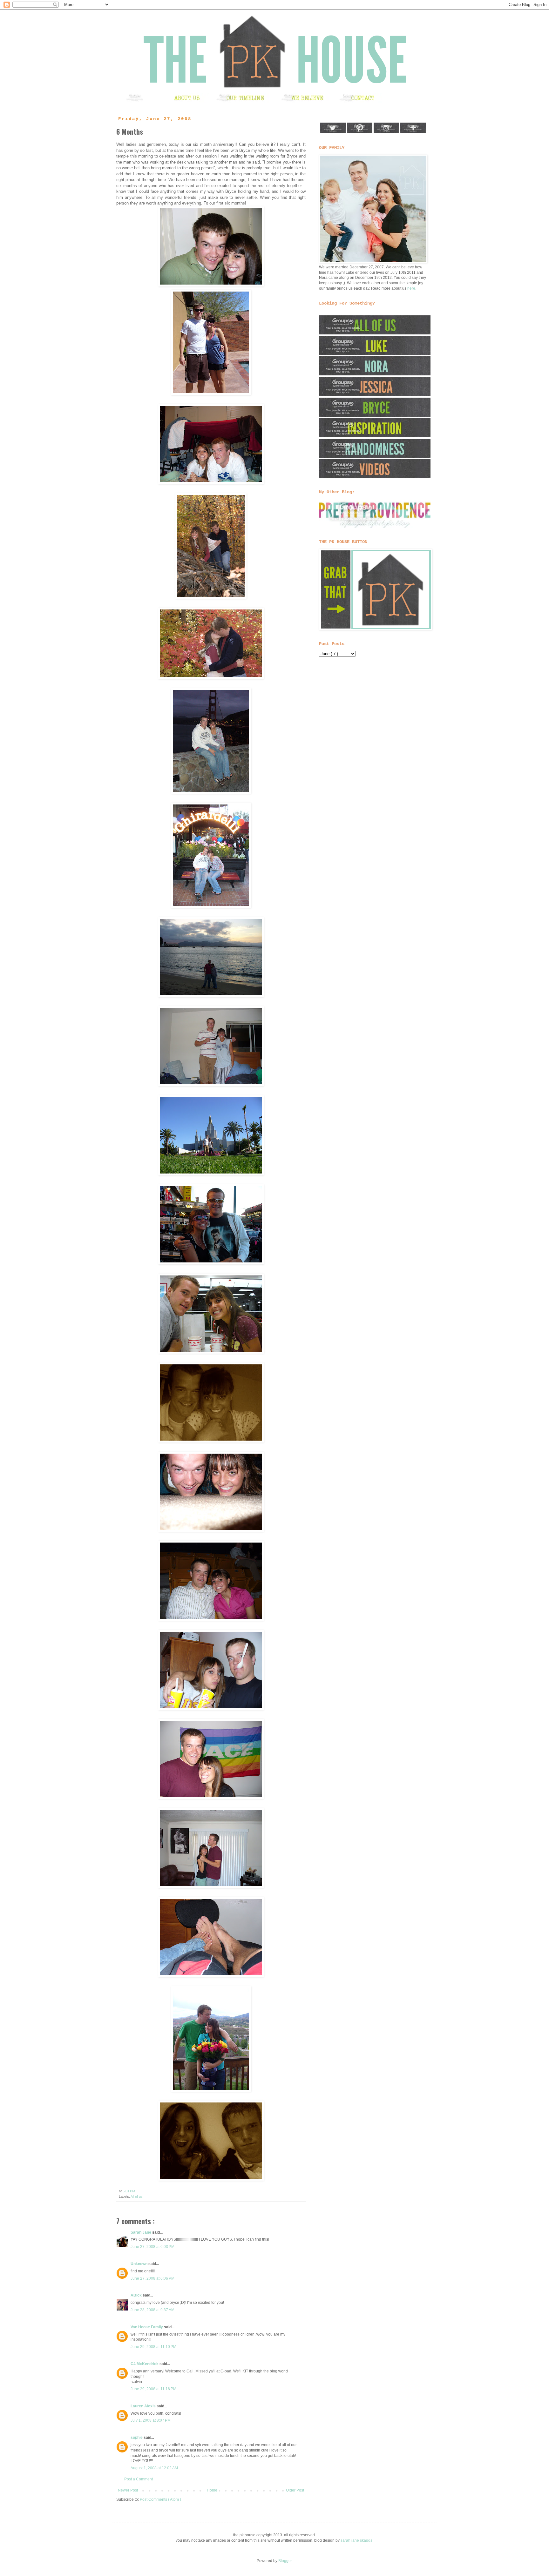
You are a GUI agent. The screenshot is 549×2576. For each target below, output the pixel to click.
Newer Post (128, 2490)
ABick (137, 2295)
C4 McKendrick (145, 2364)
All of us (137, 2196)
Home (212, 2490)
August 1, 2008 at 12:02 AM (154, 2468)
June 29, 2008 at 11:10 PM (153, 2347)
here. (412, 288)
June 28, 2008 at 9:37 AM (152, 2310)
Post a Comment (139, 2479)
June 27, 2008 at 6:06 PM (152, 2278)
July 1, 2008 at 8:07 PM (151, 2420)
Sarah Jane (141, 2232)
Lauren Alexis (144, 2406)
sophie (137, 2438)
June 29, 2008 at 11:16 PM (153, 2389)
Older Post (295, 2490)
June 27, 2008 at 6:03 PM (152, 2247)
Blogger (285, 2561)
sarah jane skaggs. (357, 2540)
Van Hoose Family (147, 2327)
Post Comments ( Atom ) (160, 2499)
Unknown (139, 2264)
